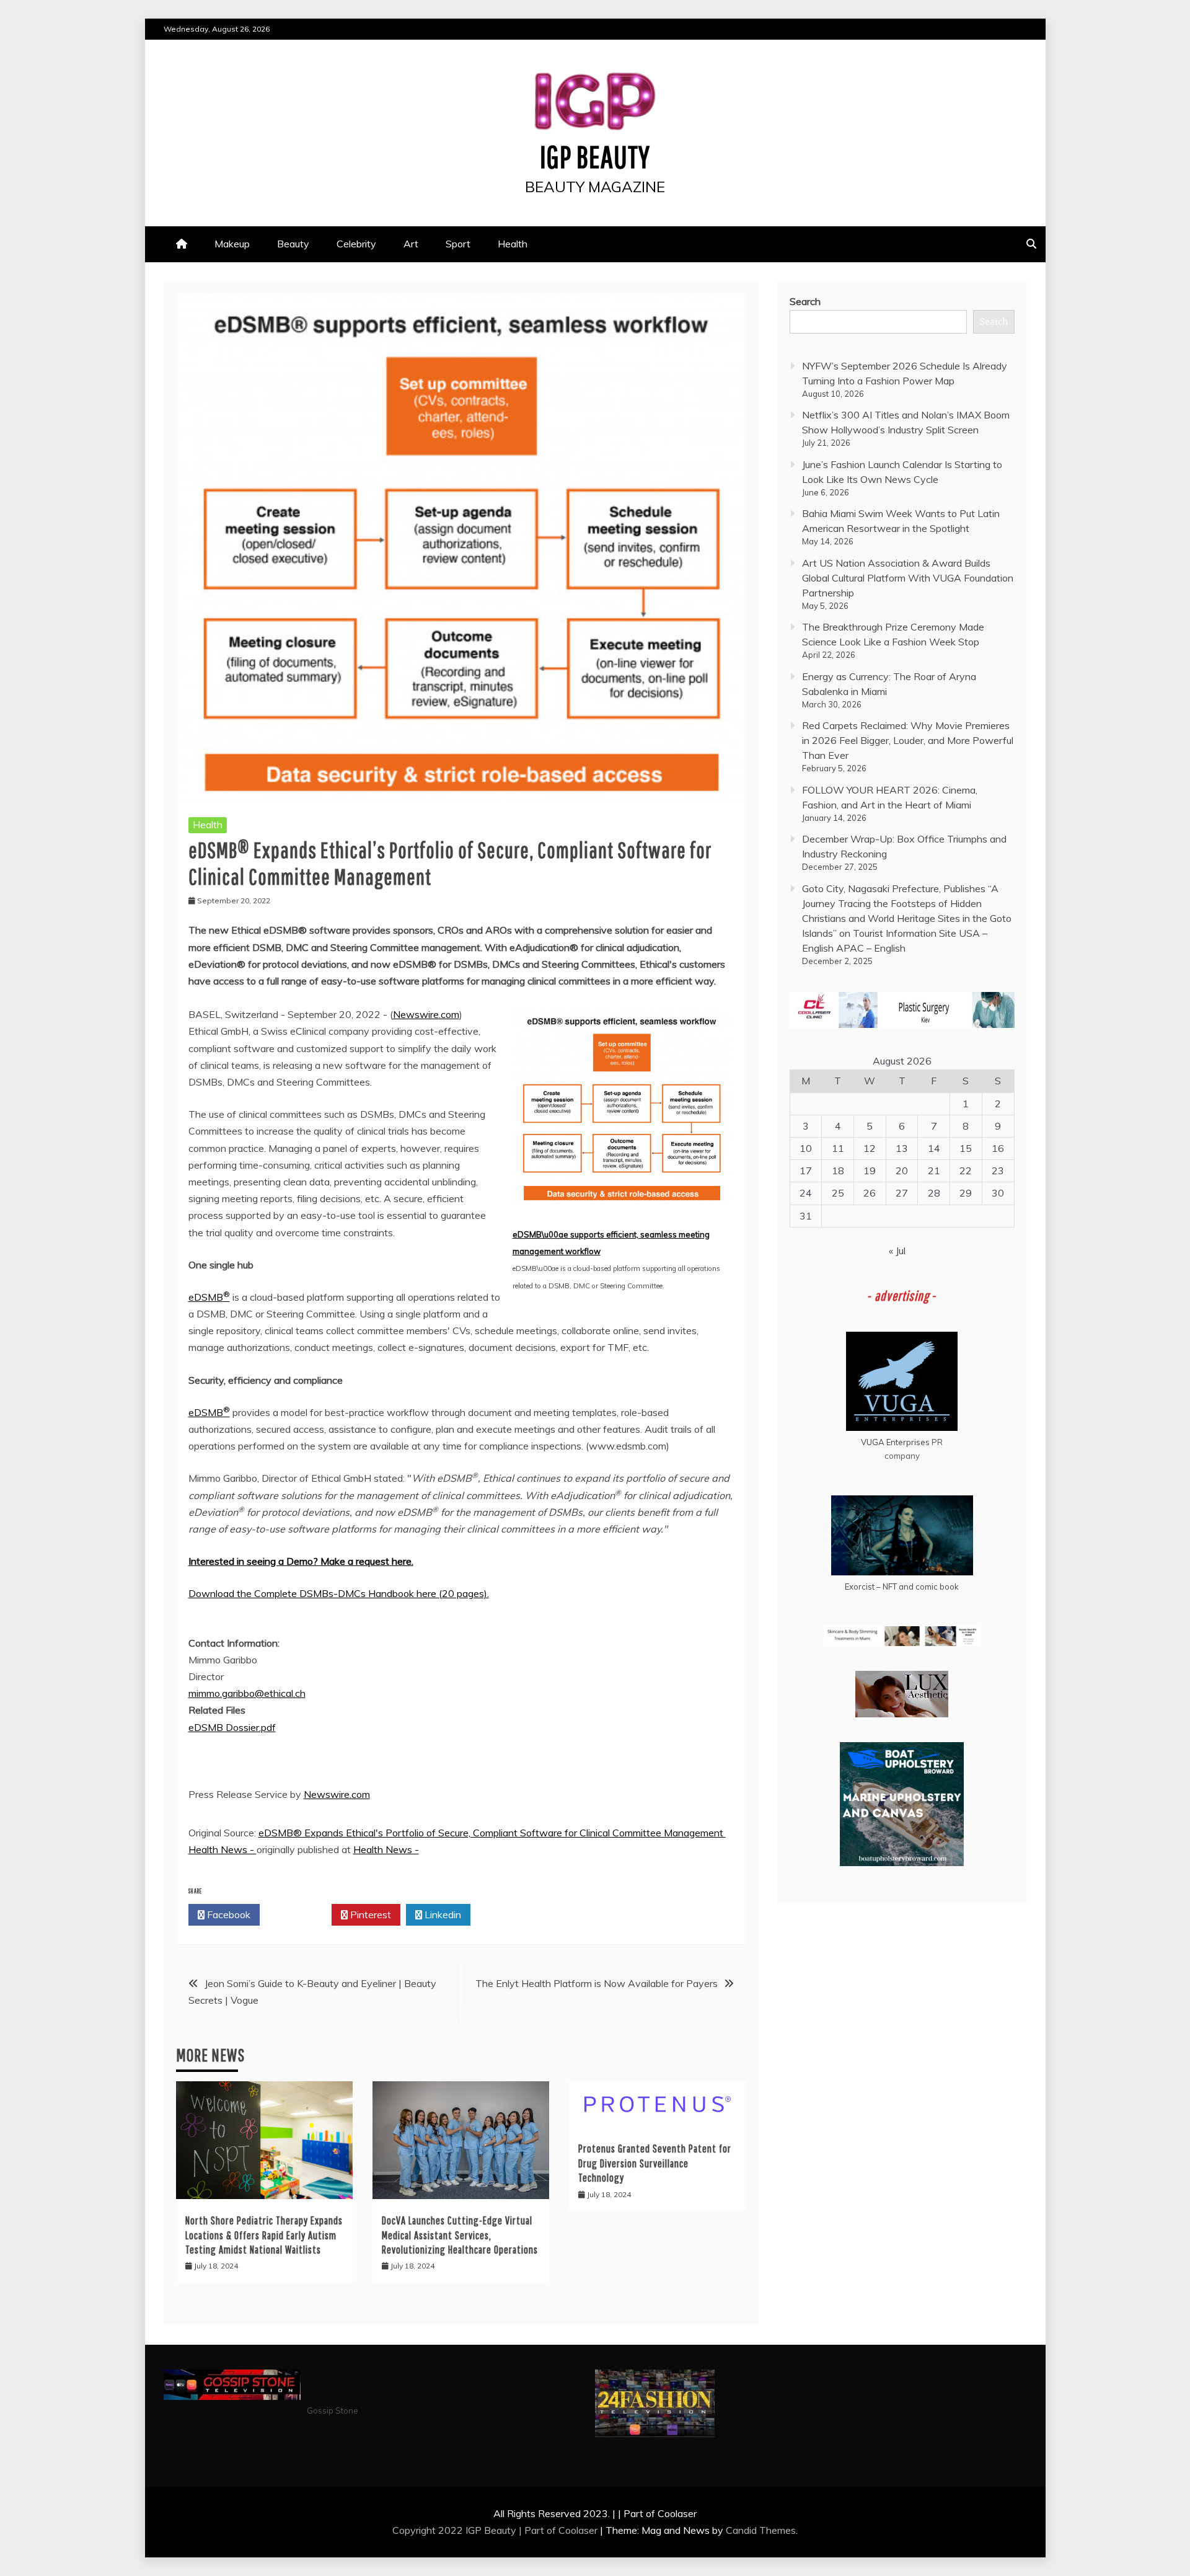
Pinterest (369, 1914)
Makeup (232, 244)
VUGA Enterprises (895, 1442)
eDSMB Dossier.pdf (232, 1727)
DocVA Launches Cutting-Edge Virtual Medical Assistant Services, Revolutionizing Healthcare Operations (460, 2235)
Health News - (223, 1849)
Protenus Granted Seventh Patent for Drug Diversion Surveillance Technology (655, 2163)
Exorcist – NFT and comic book (902, 1587)
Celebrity (356, 244)
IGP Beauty (595, 156)
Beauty (293, 244)
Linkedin (442, 1914)
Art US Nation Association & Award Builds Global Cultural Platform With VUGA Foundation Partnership (908, 578)
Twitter (299, 1914)
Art (411, 244)
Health (513, 244)
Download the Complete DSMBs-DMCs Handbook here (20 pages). (339, 1593)
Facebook (227, 1914)
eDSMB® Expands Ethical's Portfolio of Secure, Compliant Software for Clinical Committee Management (492, 1833)
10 (806, 1148)
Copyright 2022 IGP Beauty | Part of (475, 2530)
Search (805, 301)
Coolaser (578, 2530)
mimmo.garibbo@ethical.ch (247, 1693)
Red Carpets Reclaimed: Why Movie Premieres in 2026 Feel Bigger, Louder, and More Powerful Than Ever (908, 740)
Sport (458, 244)
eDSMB (209, 1297)
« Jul (897, 1250)
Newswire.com (426, 1014)
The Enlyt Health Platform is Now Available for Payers (597, 1983)
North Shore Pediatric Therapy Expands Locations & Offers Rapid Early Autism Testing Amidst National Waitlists (264, 2235)
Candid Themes (761, 2530)
